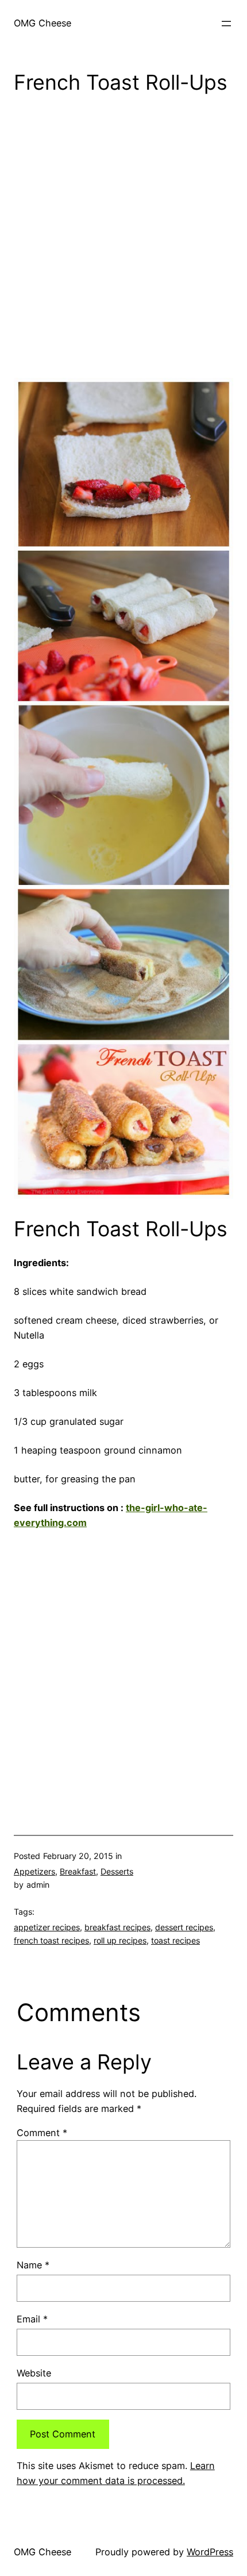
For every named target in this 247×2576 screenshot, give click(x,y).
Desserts (117, 1871)
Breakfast (78, 1871)
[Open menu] (226, 24)
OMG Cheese (43, 23)
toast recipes (175, 1940)
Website (34, 2373)
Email (32, 2319)
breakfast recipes (117, 1927)
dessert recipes (184, 1927)
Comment (42, 2133)
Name (33, 2265)
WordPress (210, 2552)
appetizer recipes (47, 1927)
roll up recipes (120, 1940)
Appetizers (34, 1871)
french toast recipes (51, 1940)
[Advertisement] (123, 240)
